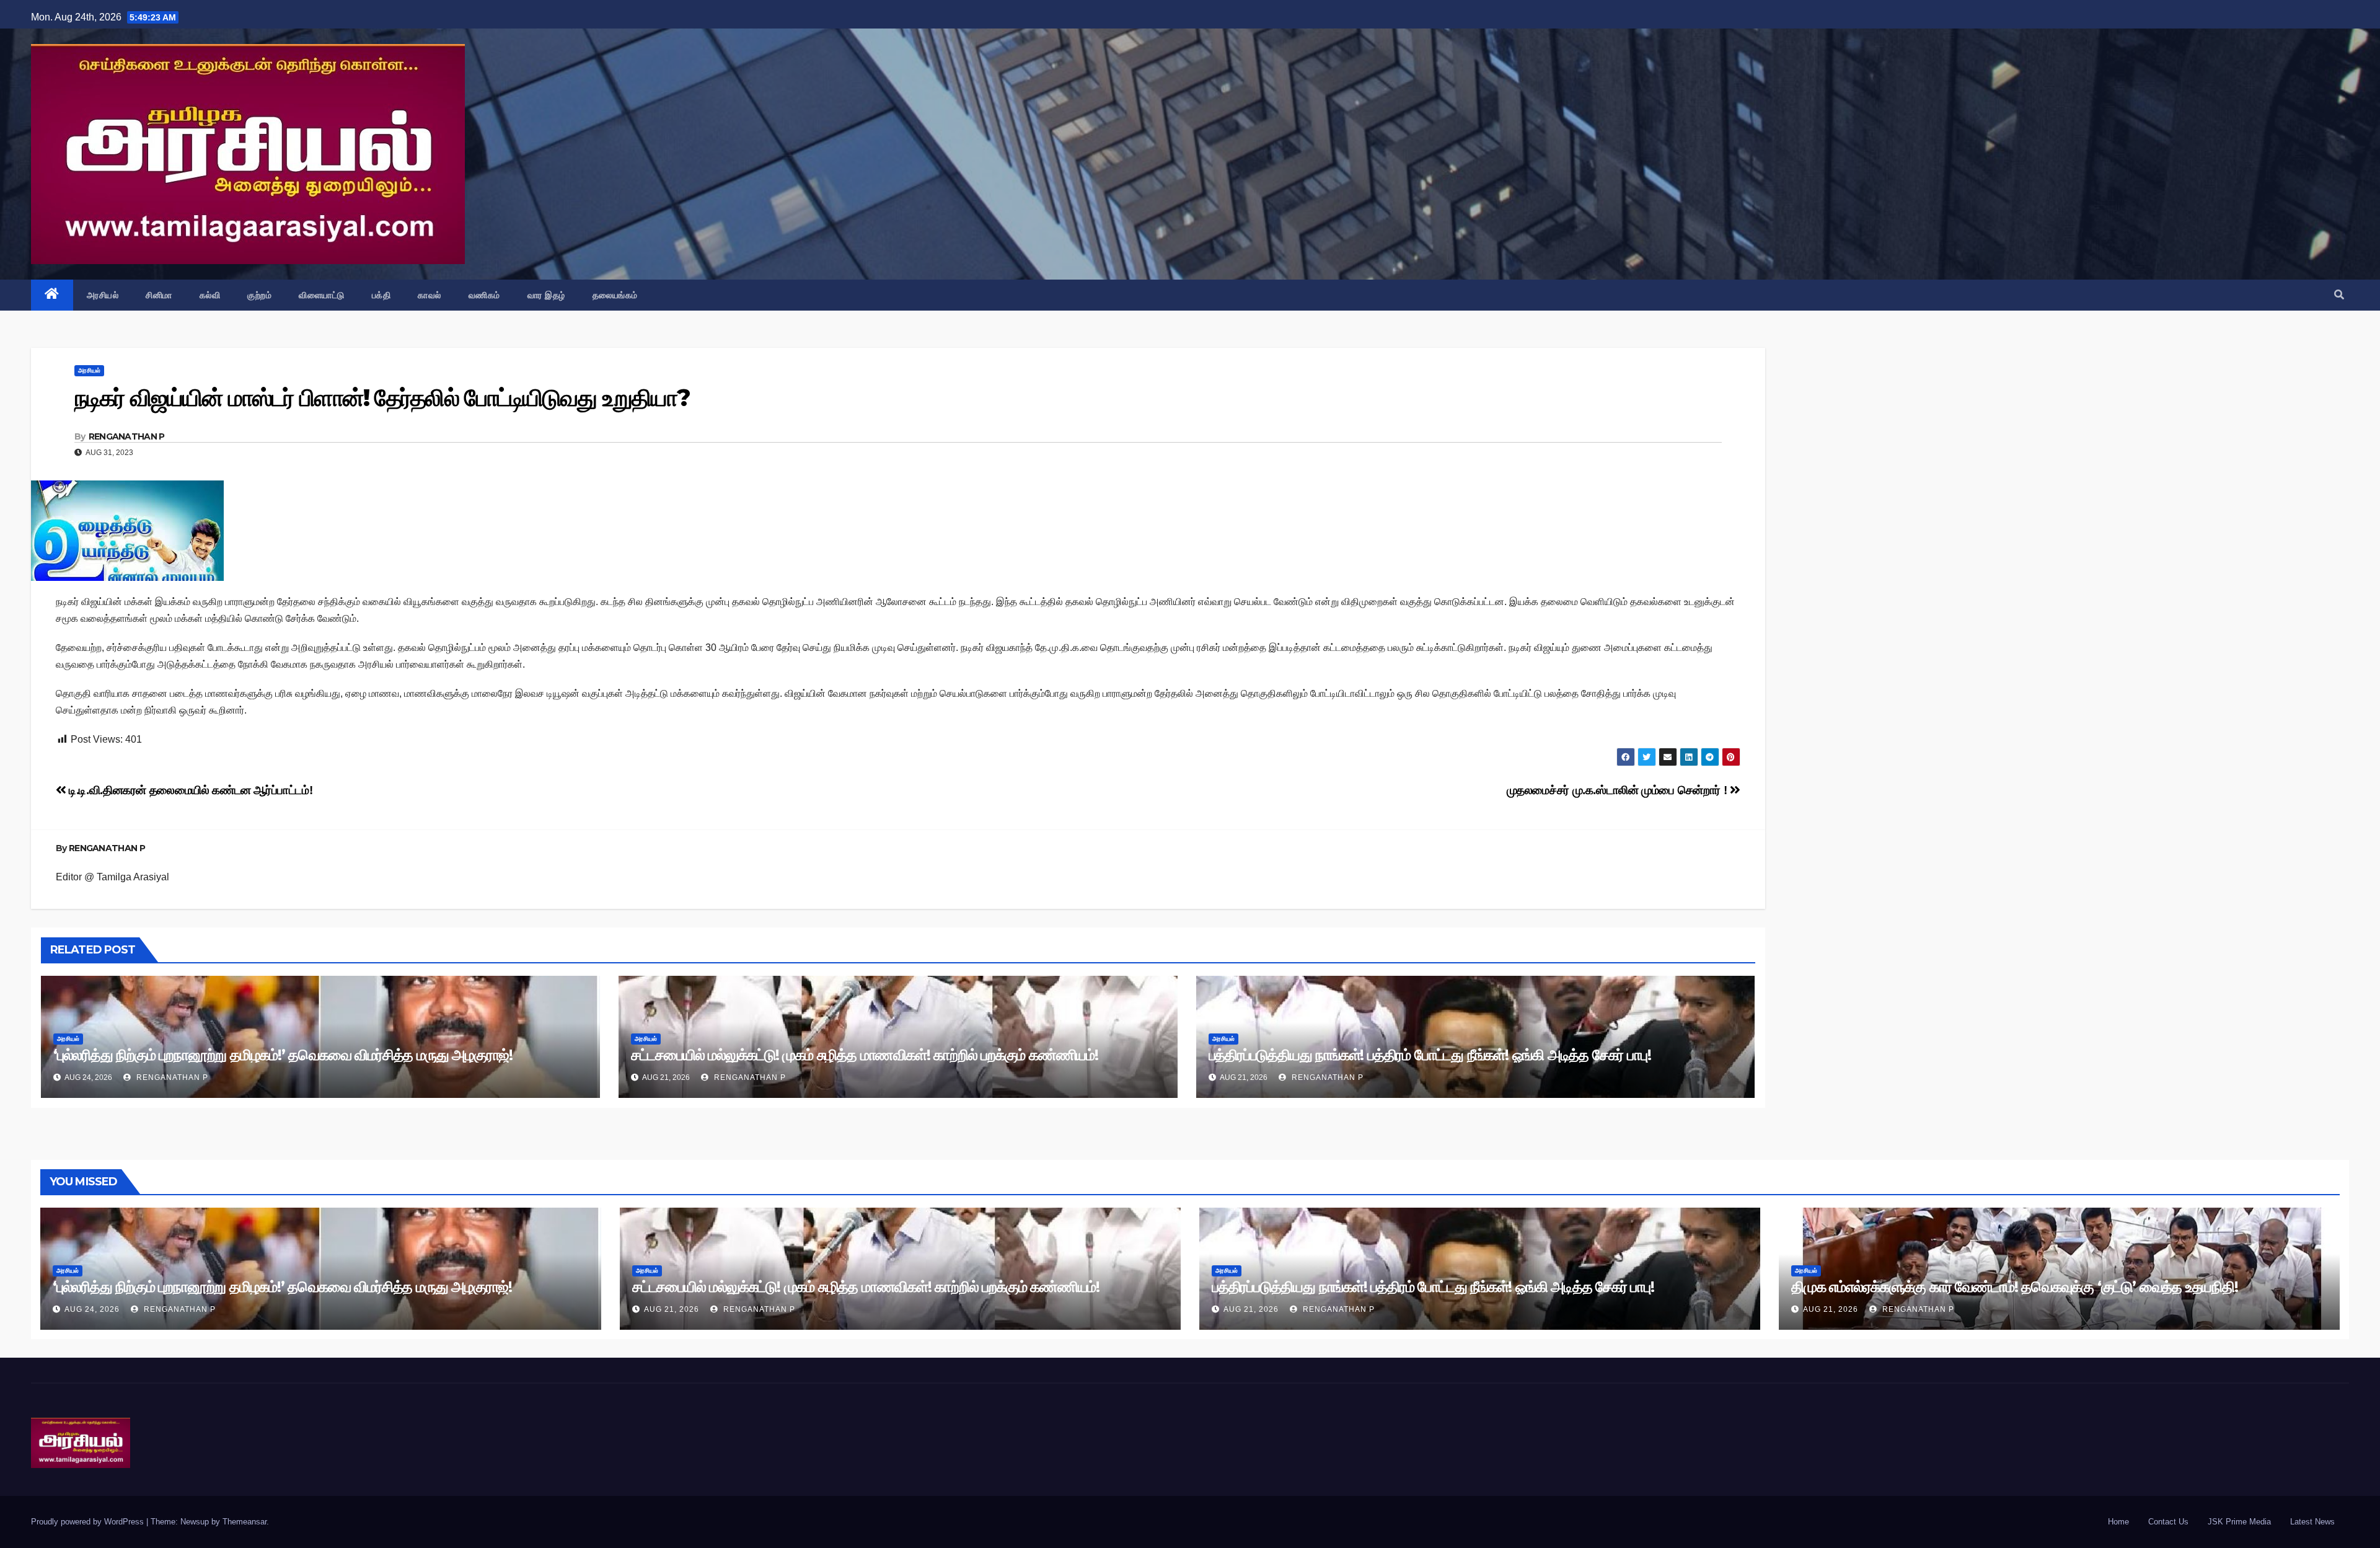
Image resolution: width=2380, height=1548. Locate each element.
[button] (2339, 295)
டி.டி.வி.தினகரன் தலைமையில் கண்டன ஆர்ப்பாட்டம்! (189, 790)
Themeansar (245, 1522)
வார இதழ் (546, 295)
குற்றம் (259, 295)
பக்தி (381, 295)
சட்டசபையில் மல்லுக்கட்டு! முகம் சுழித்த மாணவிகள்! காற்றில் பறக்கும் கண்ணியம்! (865, 1055)
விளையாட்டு (322, 295)
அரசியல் (103, 295)
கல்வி (210, 295)
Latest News (2312, 1522)
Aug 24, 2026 (92, 1309)
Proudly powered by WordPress (89, 1522)
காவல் (430, 295)
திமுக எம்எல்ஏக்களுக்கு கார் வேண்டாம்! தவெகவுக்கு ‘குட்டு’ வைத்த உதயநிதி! (2015, 1287)
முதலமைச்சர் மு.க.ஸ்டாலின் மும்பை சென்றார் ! (1618, 790)
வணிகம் (484, 295)
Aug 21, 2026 (672, 1309)
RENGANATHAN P (127, 436)
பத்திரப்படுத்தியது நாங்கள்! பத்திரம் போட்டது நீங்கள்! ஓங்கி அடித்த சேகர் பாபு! (1430, 1055)
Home (2118, 1522)
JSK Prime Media (2239, 1522)
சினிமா (159, 295)
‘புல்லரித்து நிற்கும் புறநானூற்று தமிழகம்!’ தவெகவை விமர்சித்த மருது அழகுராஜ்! (283, 1055)
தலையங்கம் (615, 295)
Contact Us (2168, 1522)
